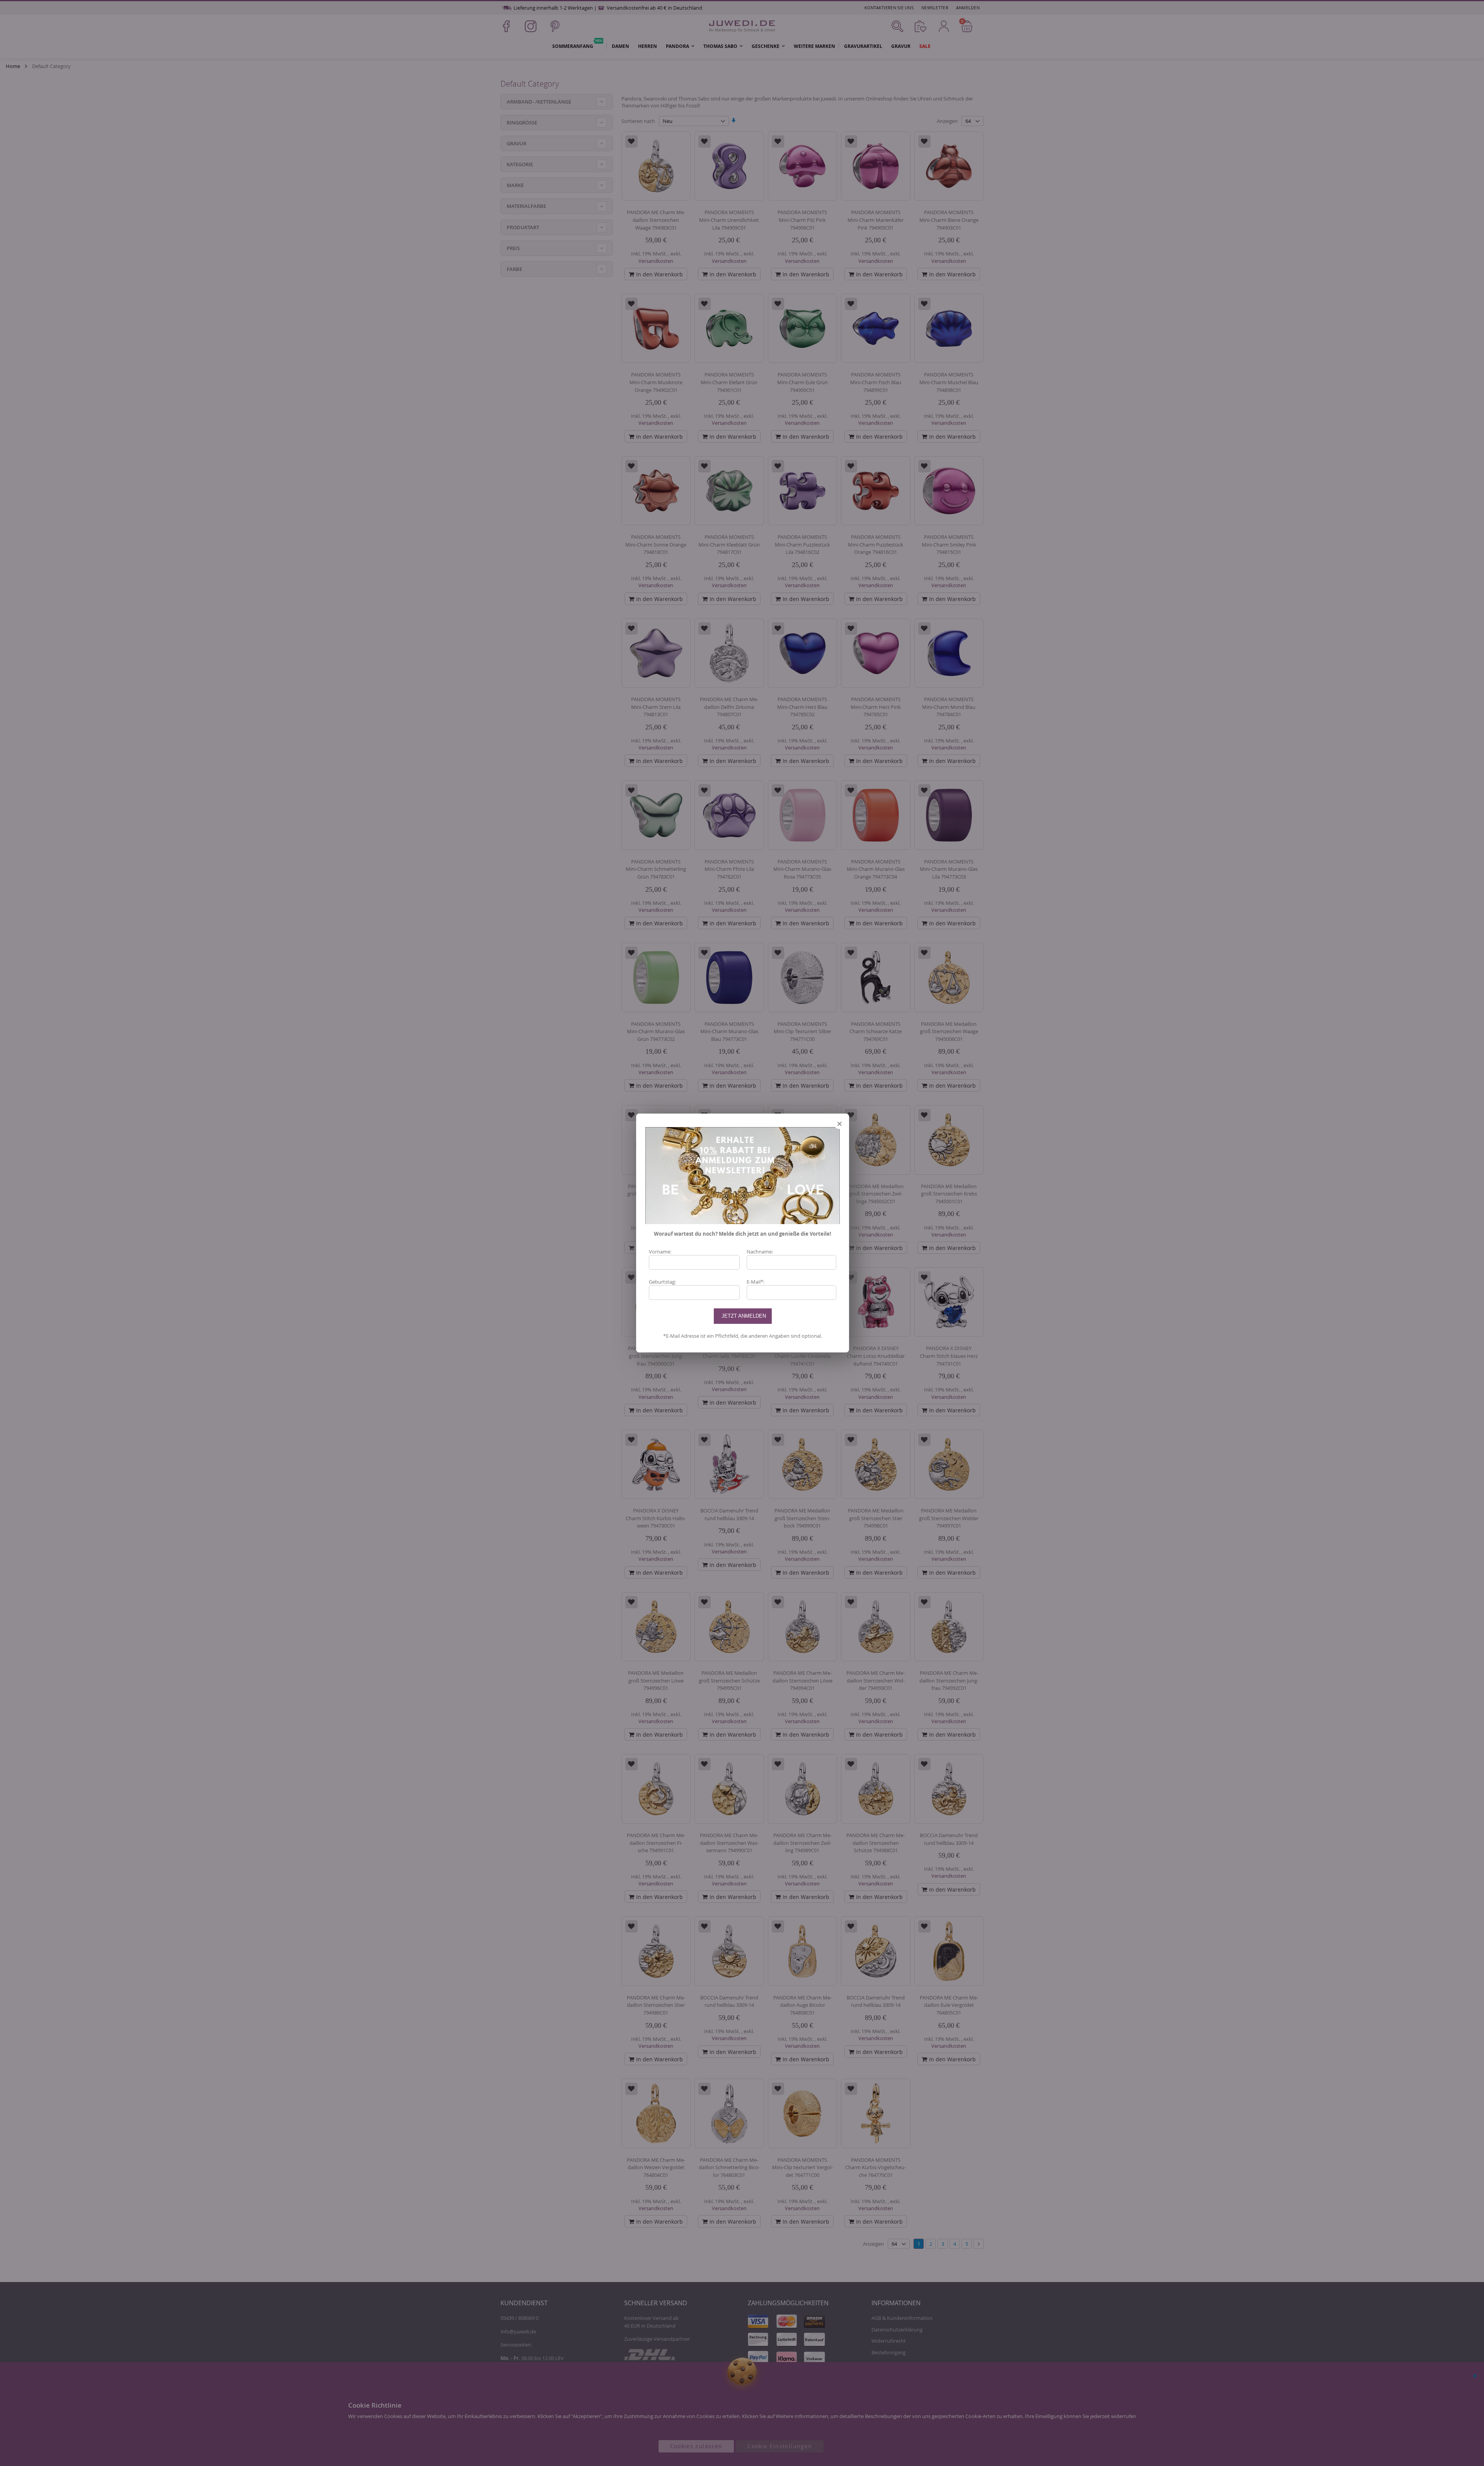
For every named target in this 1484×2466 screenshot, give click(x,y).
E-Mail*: (756, 1282)
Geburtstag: (662, 1282)
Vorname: (660, 1252)
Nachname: (760, 1252)
